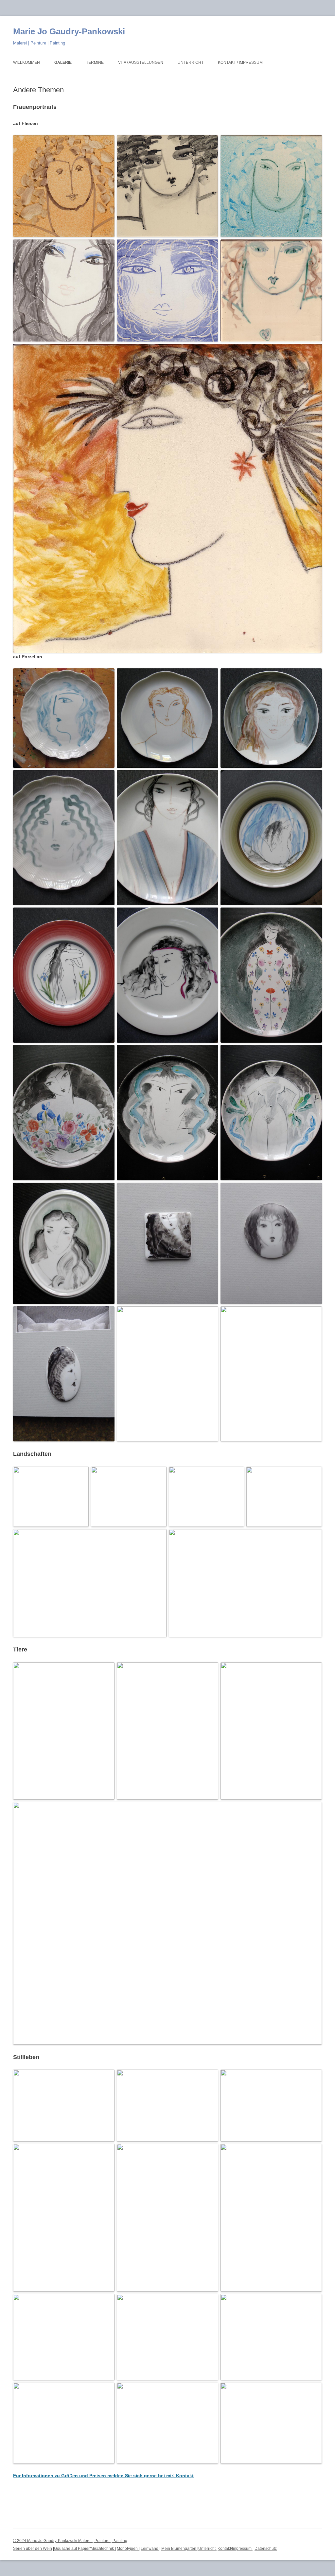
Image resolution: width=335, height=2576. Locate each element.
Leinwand (150, 2549)
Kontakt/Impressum (235, 2549)
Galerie (63, 62)
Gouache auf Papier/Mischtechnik (84, 2549)
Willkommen (26, 62)
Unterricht (191, 62)
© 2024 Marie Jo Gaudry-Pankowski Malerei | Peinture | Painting (70, 2541)
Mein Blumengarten (179, 2549)
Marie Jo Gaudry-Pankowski (69, 31)
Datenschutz (266, 2549)
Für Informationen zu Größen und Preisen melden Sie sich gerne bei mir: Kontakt (103, 2476)
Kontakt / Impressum (240, 62)
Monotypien (128, 2549)
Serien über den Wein (33, 2549)
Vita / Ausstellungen (141, 62)
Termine (95, 62)
